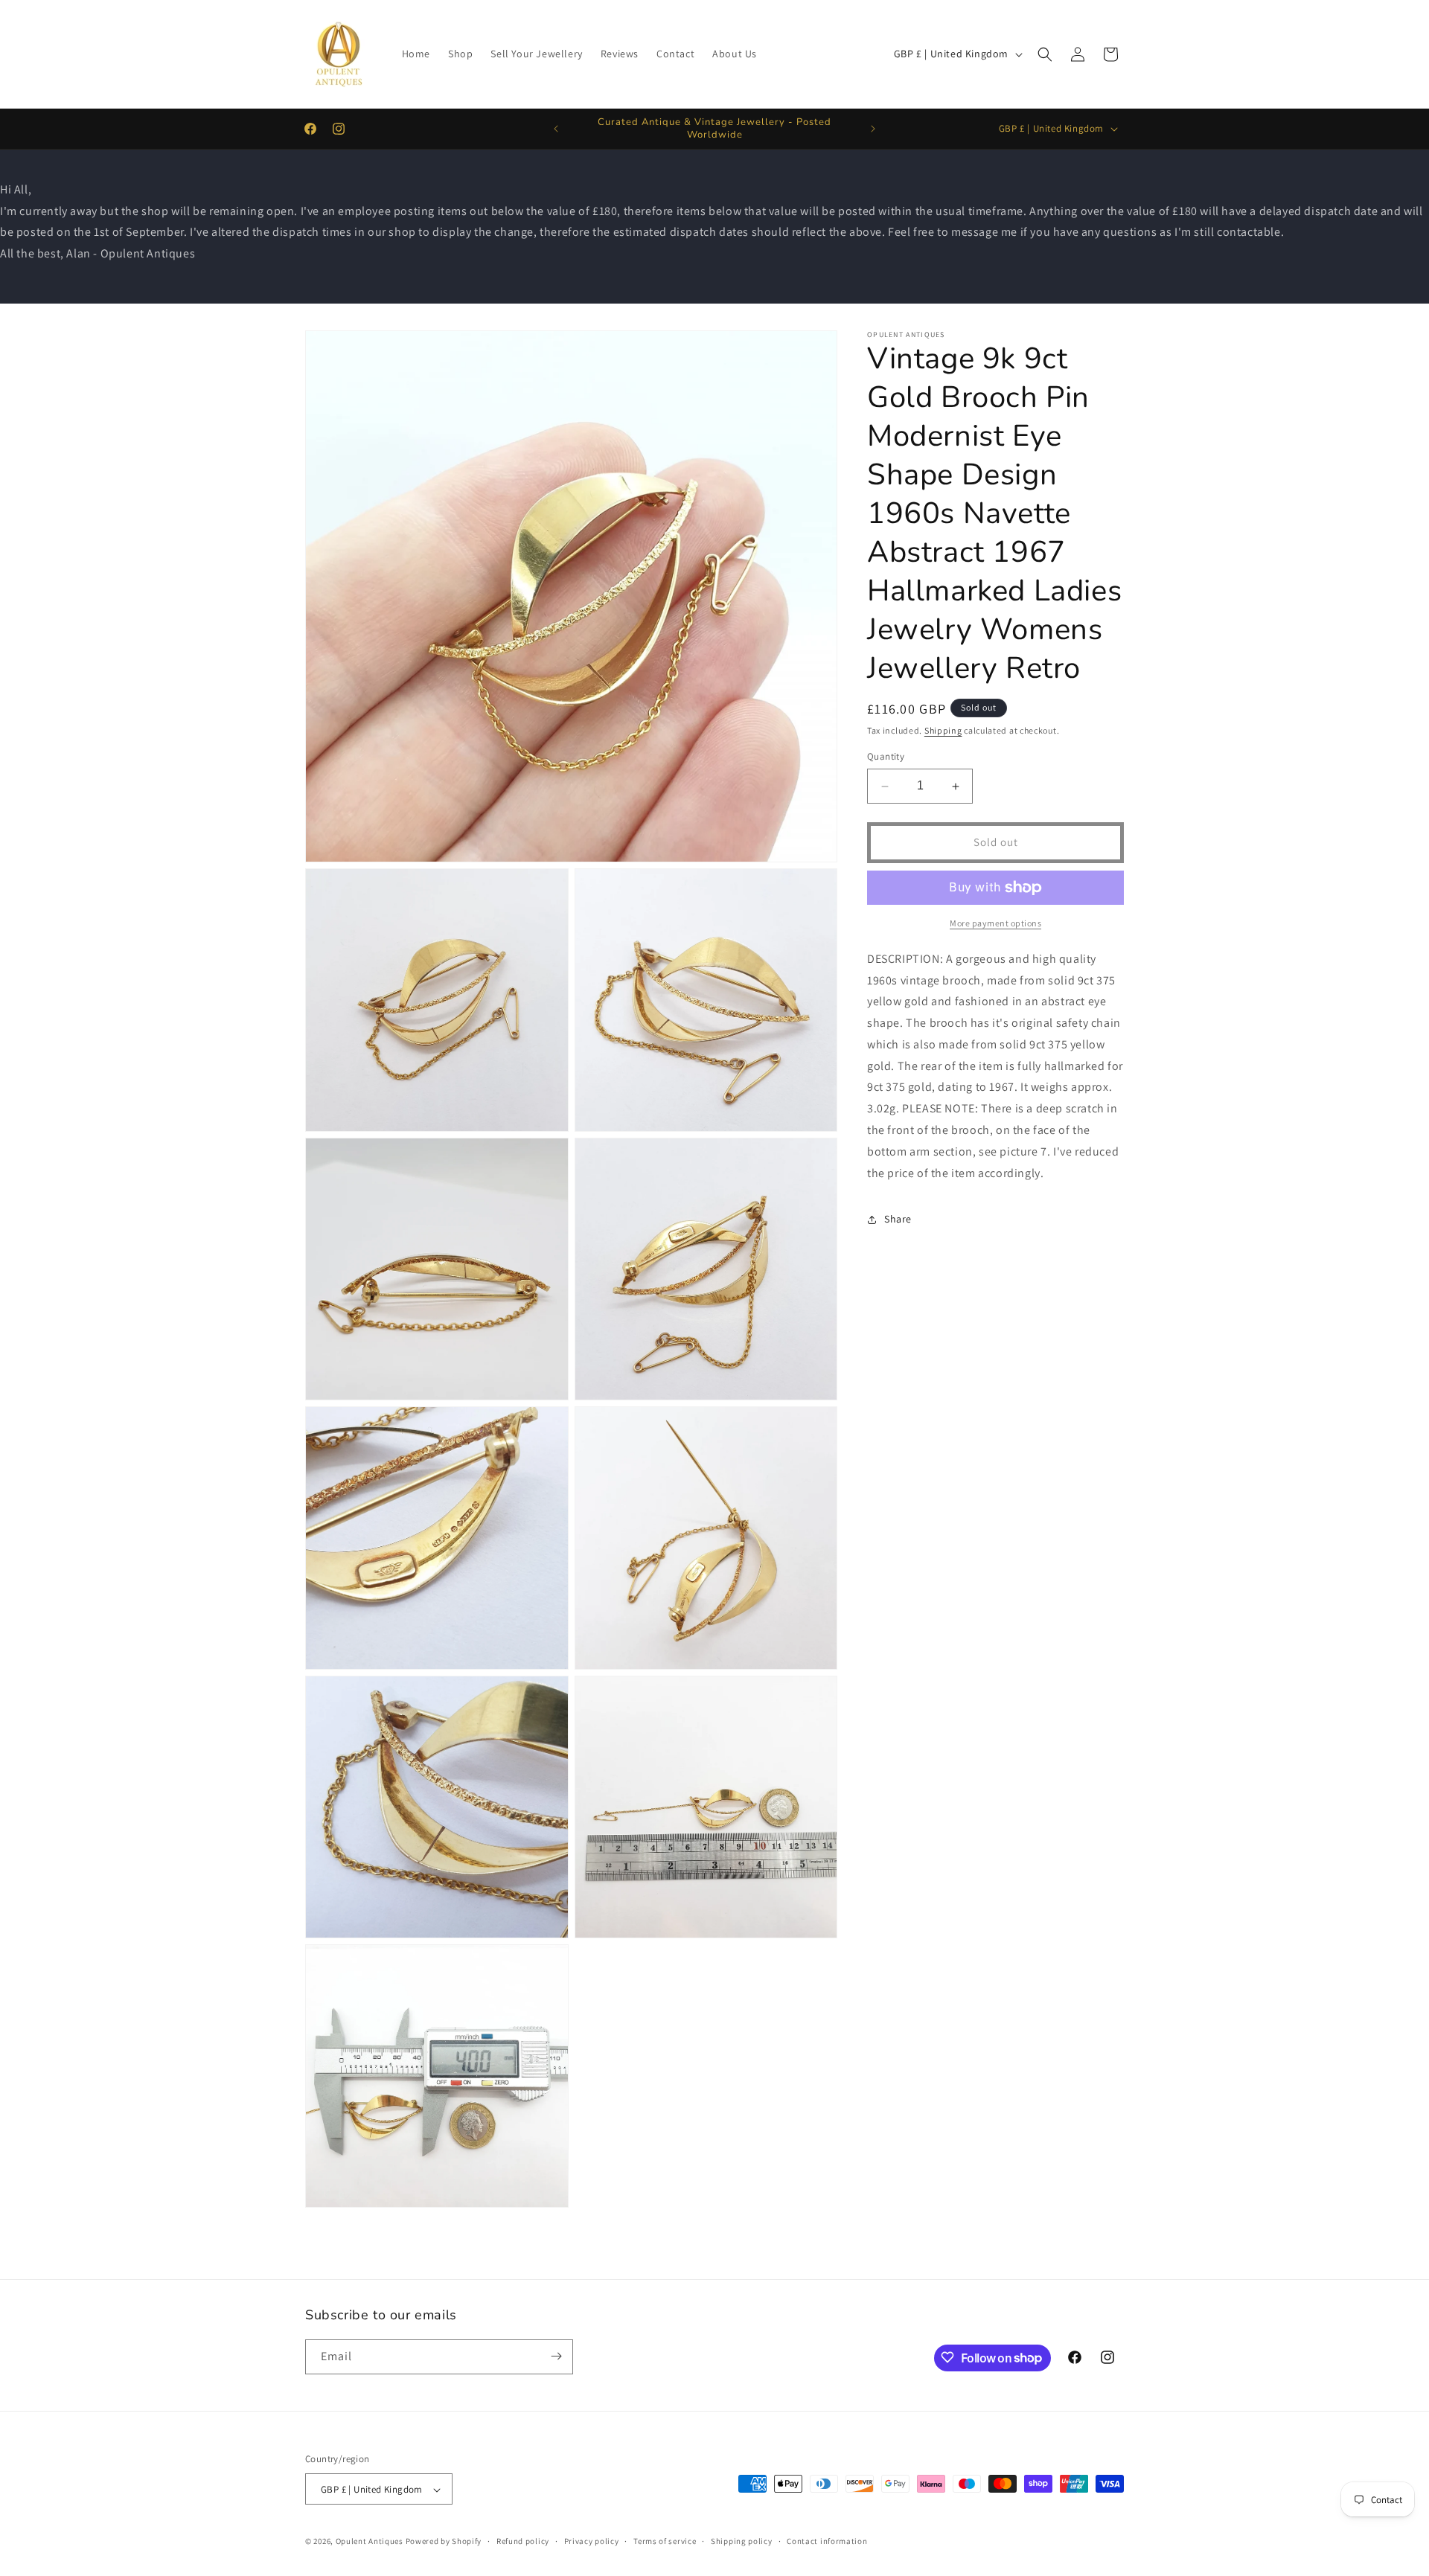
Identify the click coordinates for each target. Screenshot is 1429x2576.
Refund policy (523, 2541)
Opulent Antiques (370, 2542)
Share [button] (898, 1219)
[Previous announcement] (556, 129)
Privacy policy (592, 2541)
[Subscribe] (556, 2356)
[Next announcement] (873, 129)
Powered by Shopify (444, 2542)
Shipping (943, 730)
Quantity (886, 757)
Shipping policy (742, 2541)
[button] (1045, 54)
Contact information (827, 2541)
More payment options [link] (995, 923)
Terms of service (665, 2541)
